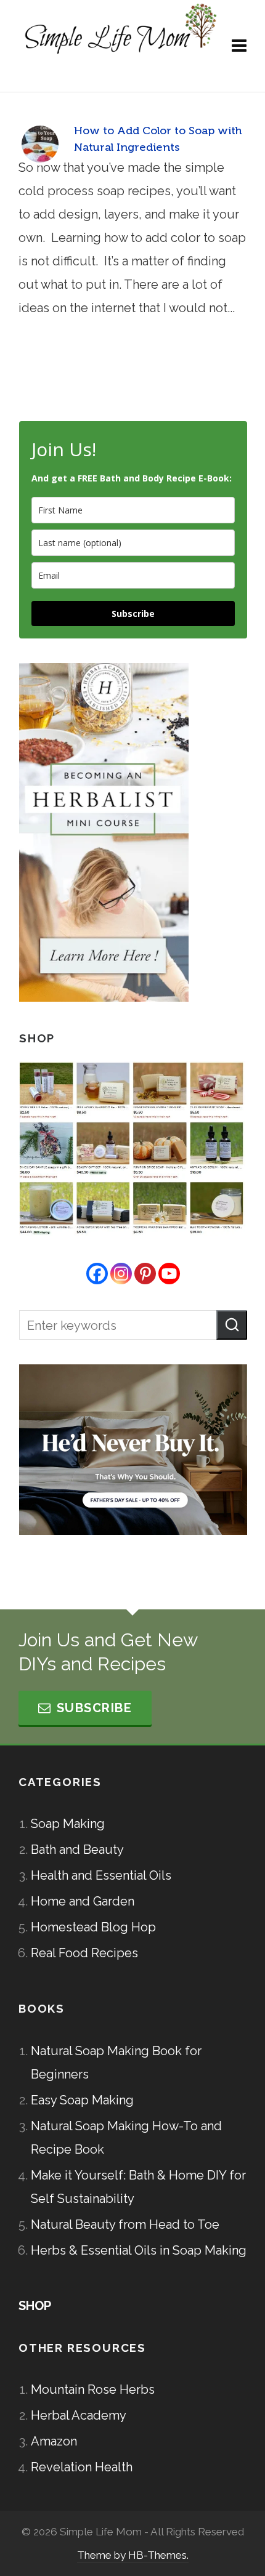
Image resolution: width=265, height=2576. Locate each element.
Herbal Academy (79, 2415)
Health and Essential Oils (101, 1875)
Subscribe (133, 614)
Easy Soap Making (82, 2100)
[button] (232, 1325)
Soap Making (68, 1824)
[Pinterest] (145, 1274)
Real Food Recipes (84, 1953)
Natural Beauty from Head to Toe (125, 2224)
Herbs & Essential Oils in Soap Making (139, 2250)
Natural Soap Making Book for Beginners (116, 2063)
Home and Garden (83, 1901)
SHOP (35, 2306)
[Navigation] (239, 46)
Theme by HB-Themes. (133, 2555)
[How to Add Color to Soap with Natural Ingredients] (40, 144)
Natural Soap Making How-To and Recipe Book (126, 2138)
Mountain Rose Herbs (93, 2389)
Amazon (54, 2441)
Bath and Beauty (77, 1849)
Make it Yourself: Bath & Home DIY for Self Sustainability (138, 2187)
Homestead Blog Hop (93, 1927)
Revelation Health (82, 2467)
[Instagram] (121, 1274)
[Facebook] (97, 1274)
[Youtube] (169, 1274)
